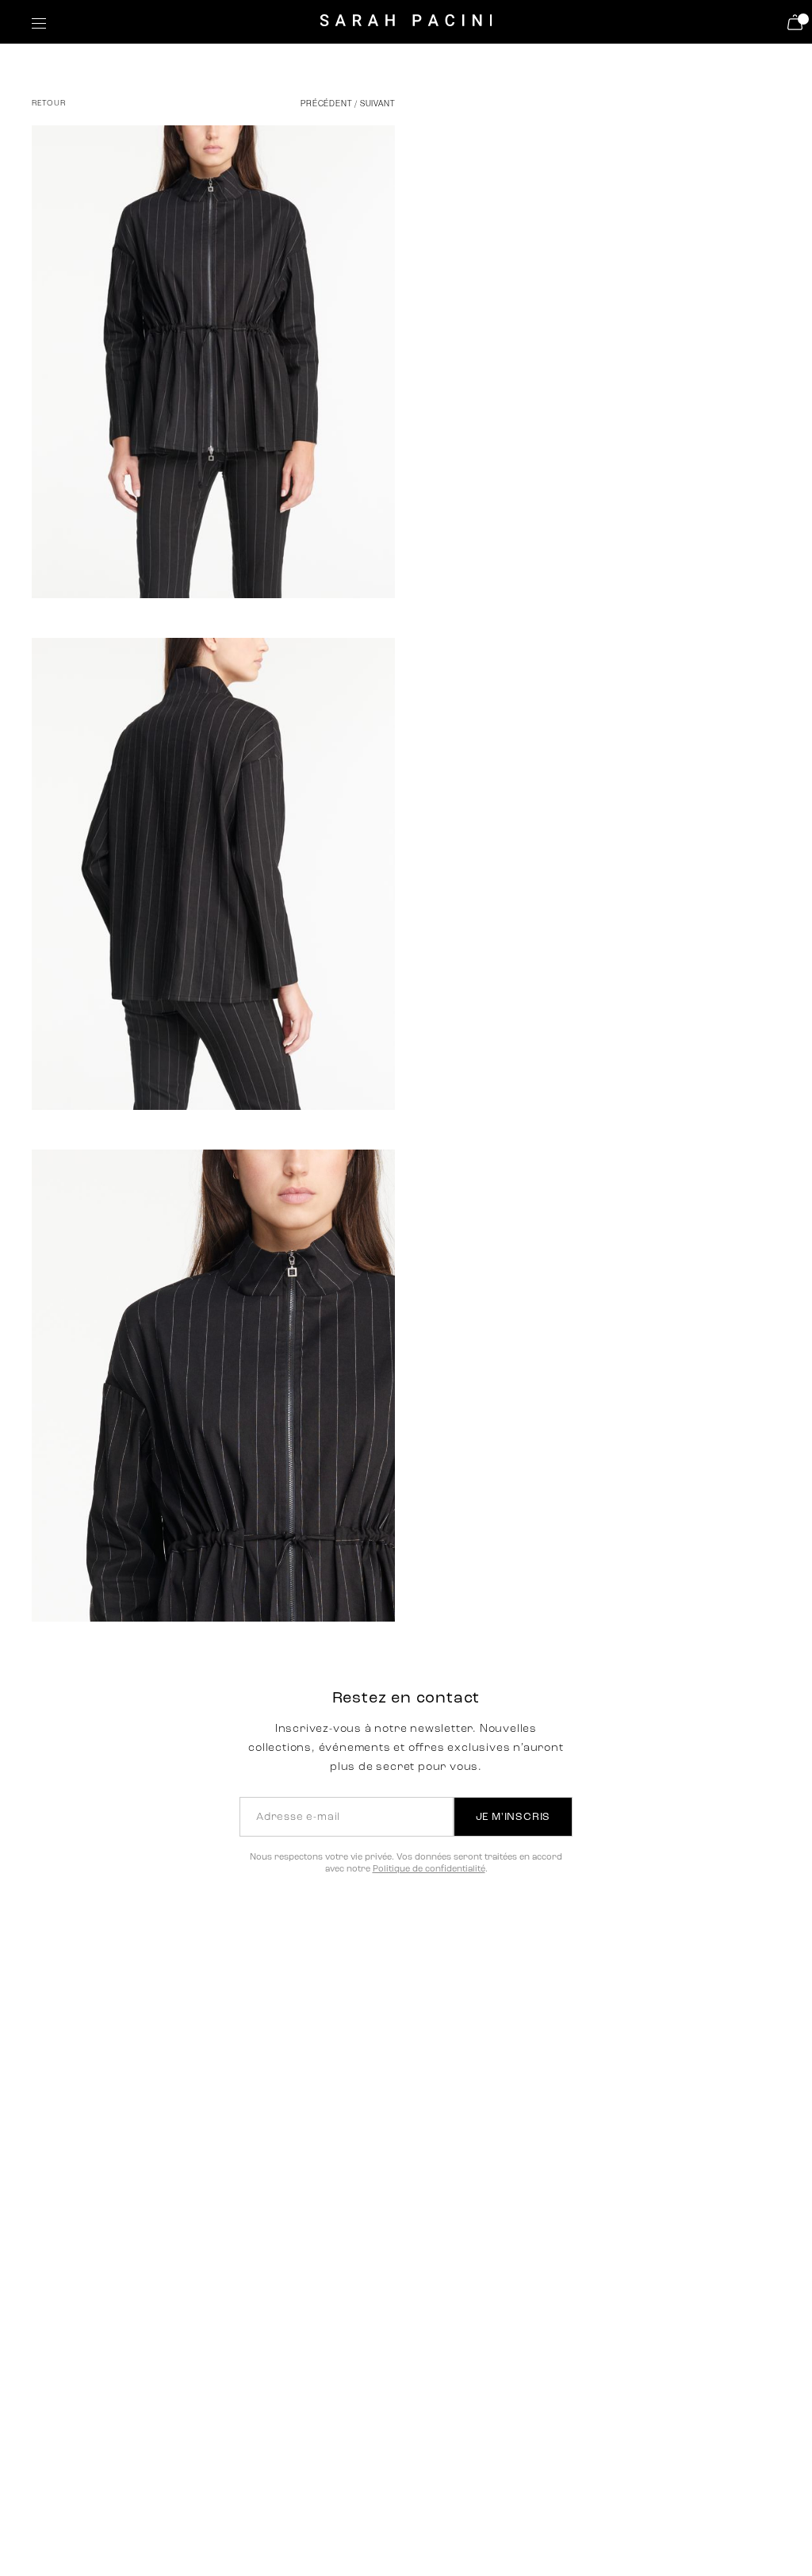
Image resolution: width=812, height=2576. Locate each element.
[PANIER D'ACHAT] (797, 22)
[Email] (491, 661)
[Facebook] (420, 661)
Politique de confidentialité (429, 1870)
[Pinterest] (456, 661)
